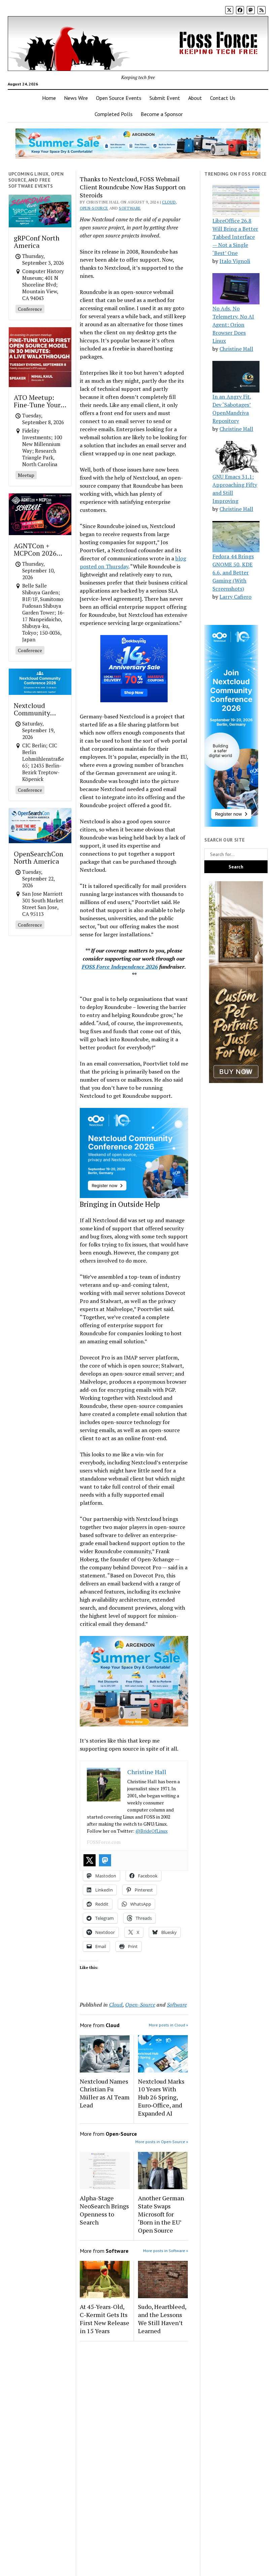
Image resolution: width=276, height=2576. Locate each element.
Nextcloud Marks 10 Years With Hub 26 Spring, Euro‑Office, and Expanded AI (161, 2097)
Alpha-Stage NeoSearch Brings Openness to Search (104, 2210)
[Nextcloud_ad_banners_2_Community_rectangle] (134, 1196)
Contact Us (223, 98)
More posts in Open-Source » (162, 2142)
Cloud (169, 202)
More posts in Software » (166, 2251)
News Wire (76, 98)
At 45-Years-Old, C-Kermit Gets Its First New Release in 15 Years (105, 2319)
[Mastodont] (105, 1860)
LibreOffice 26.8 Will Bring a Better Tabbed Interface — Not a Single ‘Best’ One (235, 237)
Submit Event (165, 98)
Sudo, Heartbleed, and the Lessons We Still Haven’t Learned (162, 2319)
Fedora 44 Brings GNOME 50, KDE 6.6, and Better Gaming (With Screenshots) (233, 572)
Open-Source (94, 208)
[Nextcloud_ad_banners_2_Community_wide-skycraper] (231, 825)
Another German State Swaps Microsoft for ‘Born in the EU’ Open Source (161, 2214)
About (195, 98)
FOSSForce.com (104, 1842)
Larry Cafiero (235, 597)
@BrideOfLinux (151, 1831)
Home (49, 98)
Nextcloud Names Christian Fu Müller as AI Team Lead (105, 2093)
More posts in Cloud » (168, 2025)
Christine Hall (236, 349)
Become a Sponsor (162, 114)
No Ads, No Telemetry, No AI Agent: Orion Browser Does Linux (233, 325)
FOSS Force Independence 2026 (120, 967)
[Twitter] (90, 1860)
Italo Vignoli (235, 261)
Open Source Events (119, 98)
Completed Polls (114, 114)
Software (130, 208)
